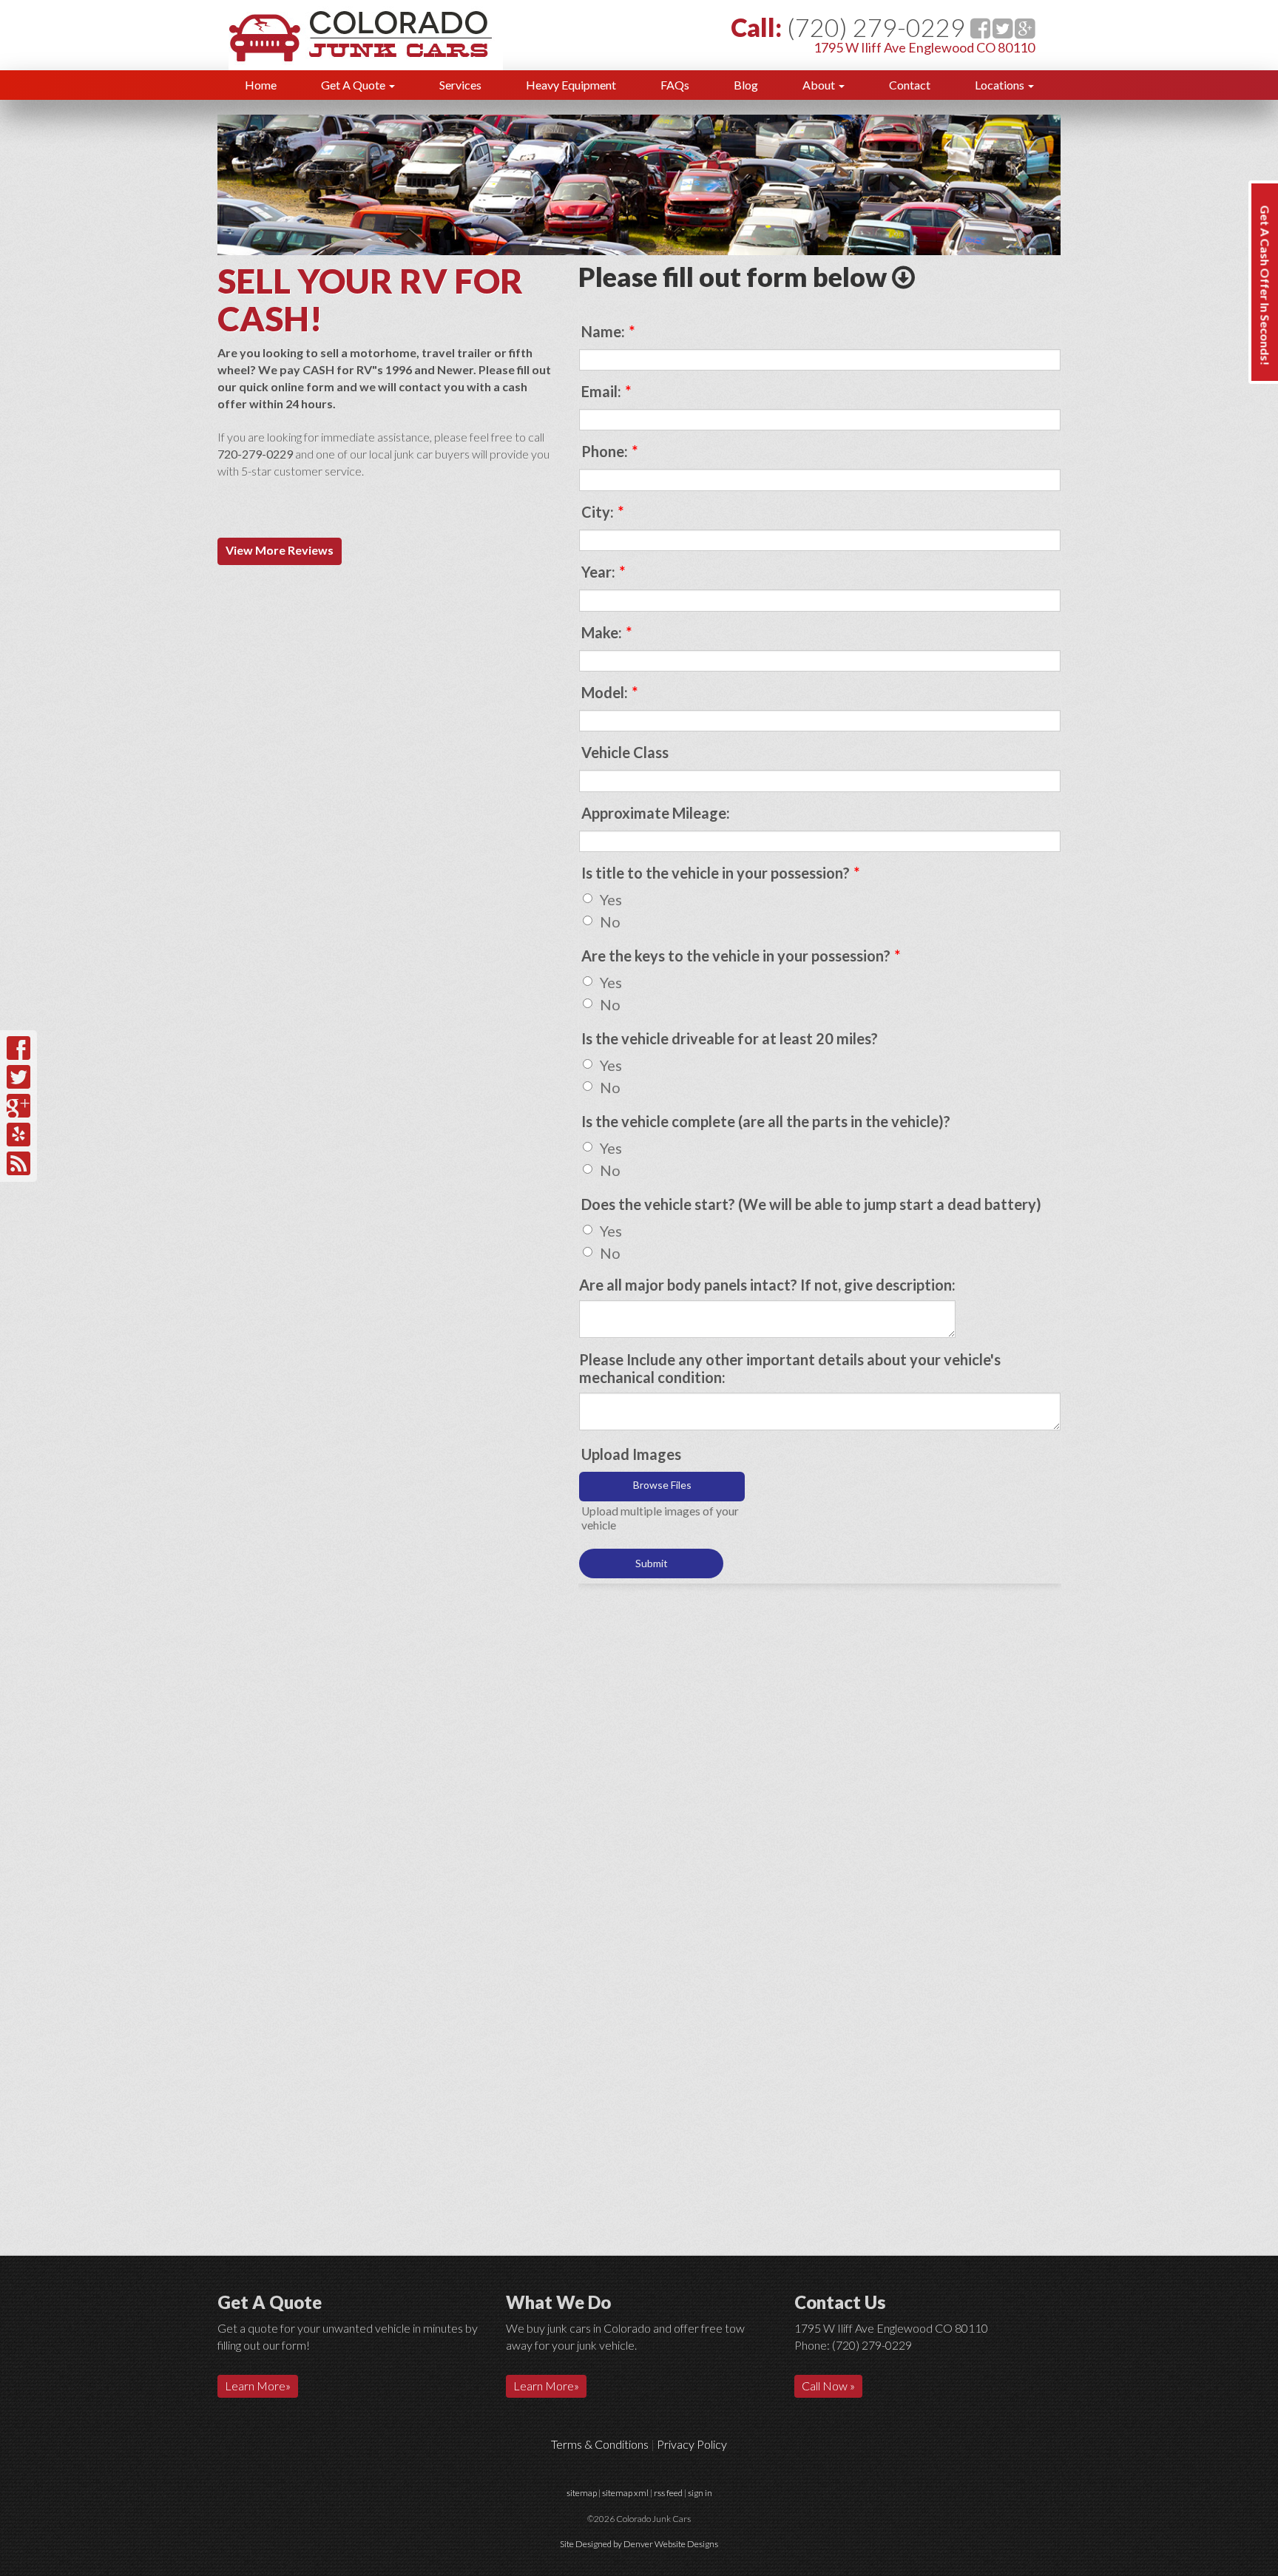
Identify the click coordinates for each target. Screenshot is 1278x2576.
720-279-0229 (255, 454)
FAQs (675, 85)
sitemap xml (625, 2493)
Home (261, 85)
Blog (746, 85)
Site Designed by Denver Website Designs (639, 2544)
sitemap (582, 2493)
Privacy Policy (692, 2444)
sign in (700, 2493)
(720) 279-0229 (876, 27)
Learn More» (258, 2386)
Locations (1001, 85)
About (820, 85)
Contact (910, 85)
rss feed (668, 2493)
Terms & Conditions (600, 2444)
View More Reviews (280, 550)
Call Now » (828, 2386)
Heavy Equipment (571, 85)
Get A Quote (354, 85)
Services (460, 85)
